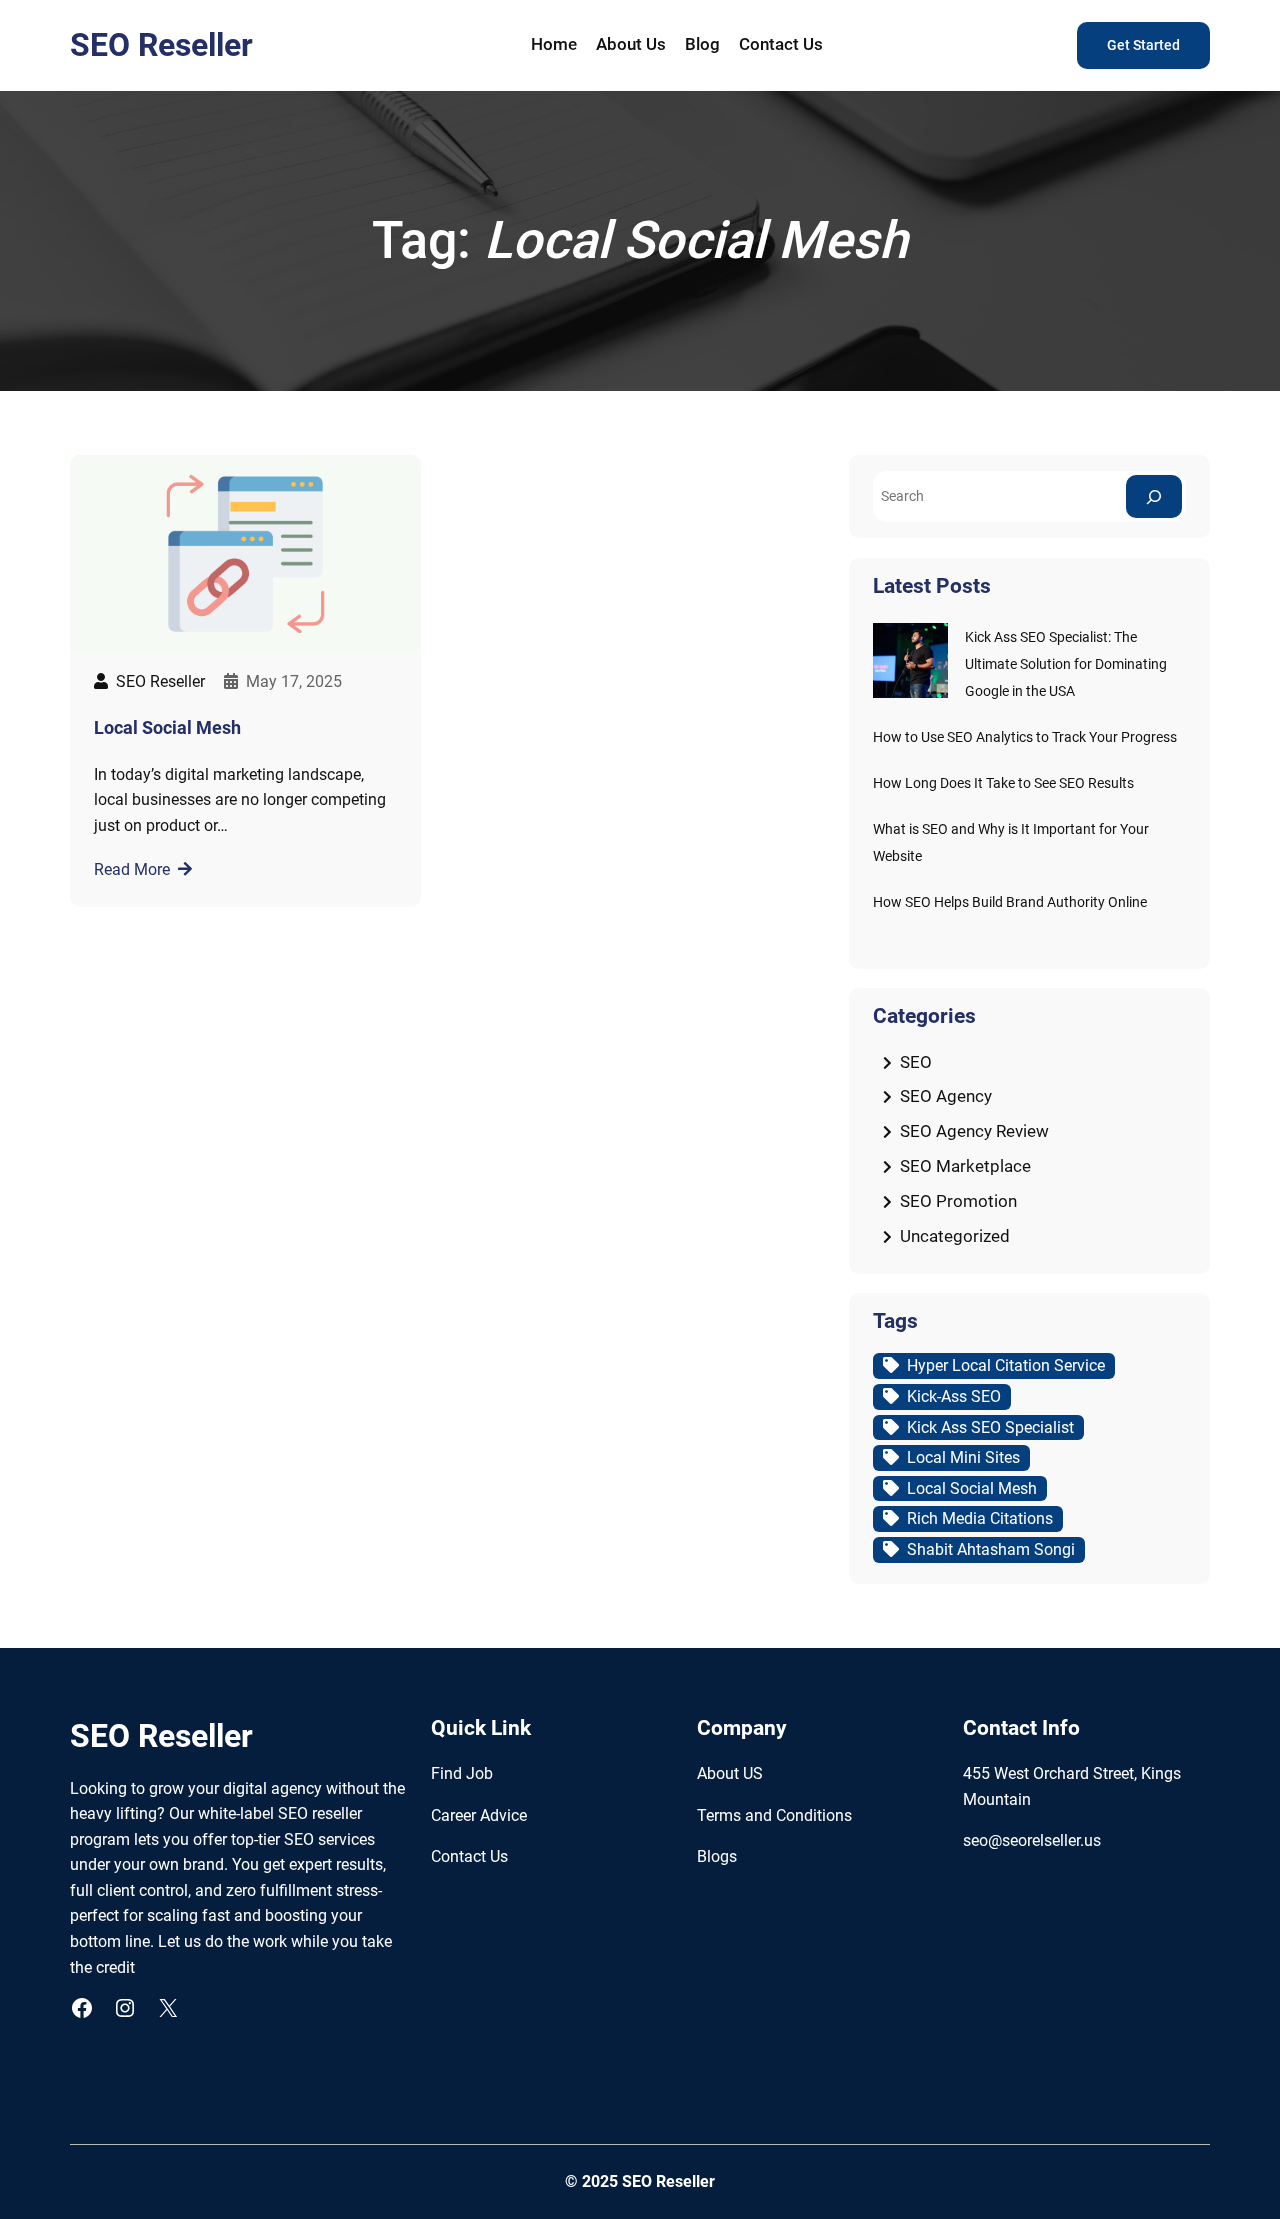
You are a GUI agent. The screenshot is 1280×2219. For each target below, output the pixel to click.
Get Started (1143, 45)
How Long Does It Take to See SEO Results (1003, 783)
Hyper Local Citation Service (1006, 1365)
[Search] (1154, 496)
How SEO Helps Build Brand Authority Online (1010, 902)
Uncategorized (955, 1236)
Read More (132, 869)
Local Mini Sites (963, 1457)
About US (730, 1773)
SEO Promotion (958, 1201)
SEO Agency (946, 1096)
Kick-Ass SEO (954, 1396)
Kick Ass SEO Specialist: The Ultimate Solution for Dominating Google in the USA (1066, 664)
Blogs (717, 1856)
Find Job (462, 1773)
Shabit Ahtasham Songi (991, 1549)
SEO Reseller (161, 45)
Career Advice (479, 1815)
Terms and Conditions (774, 1815)
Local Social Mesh (167, 727)
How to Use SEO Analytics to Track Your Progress (1025, 737)
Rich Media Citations (980, 1518)
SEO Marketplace (965, 1166)
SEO (916, 1062)
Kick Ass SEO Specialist (990, 1427)
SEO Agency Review (974, 1131)
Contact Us (469, 1856)
